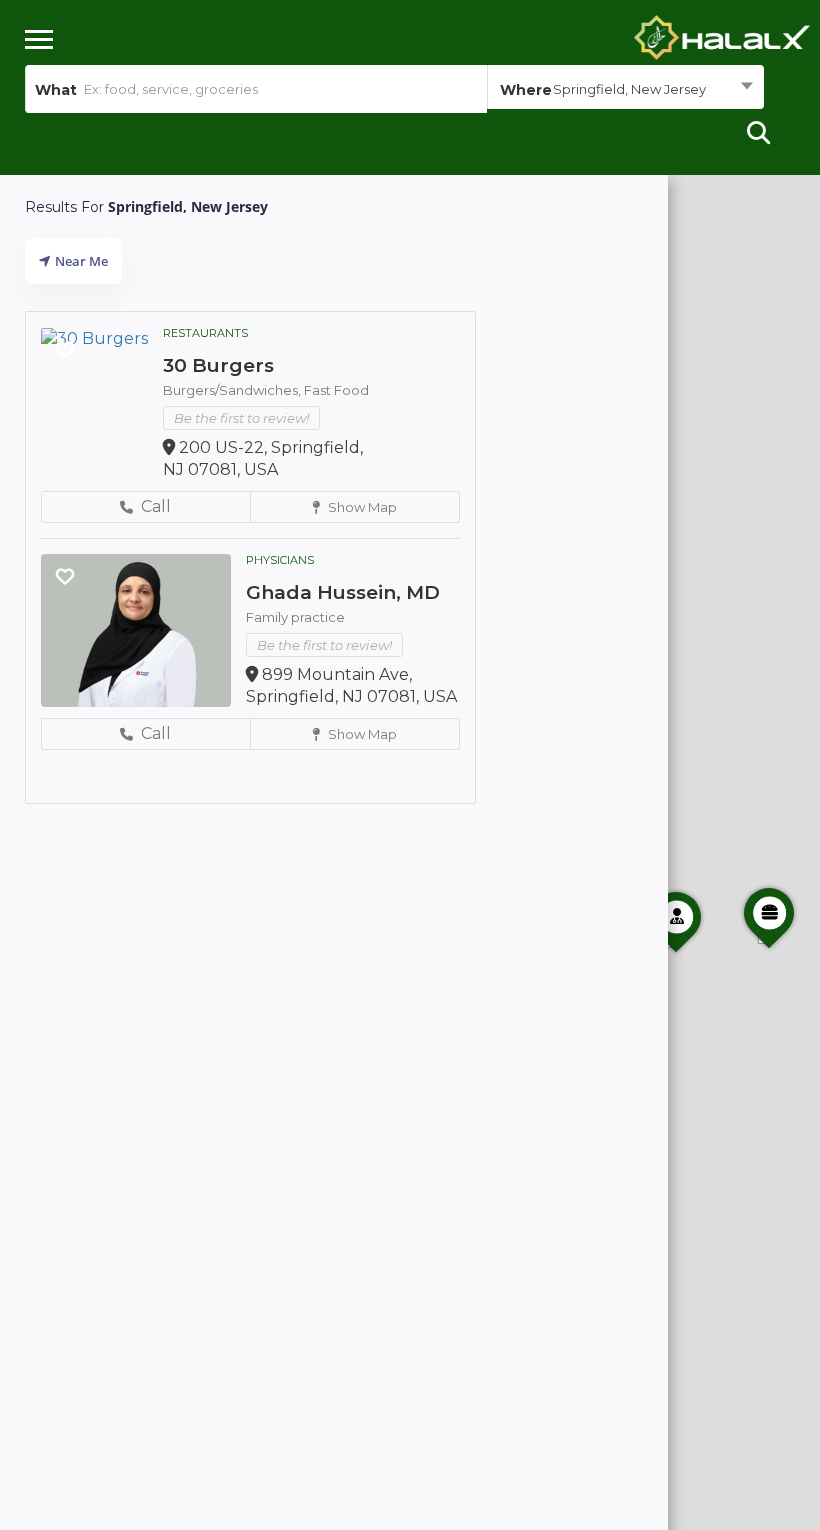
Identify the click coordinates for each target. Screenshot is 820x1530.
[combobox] (625, 89)
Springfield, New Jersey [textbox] (629, 89)
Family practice (295, 617)
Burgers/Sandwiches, (233, 390)
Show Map (361, 507)
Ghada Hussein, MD (343, 592)
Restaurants (205, 333)
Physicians (280, 560)
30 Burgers (218, 365)
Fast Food (336, 390)
